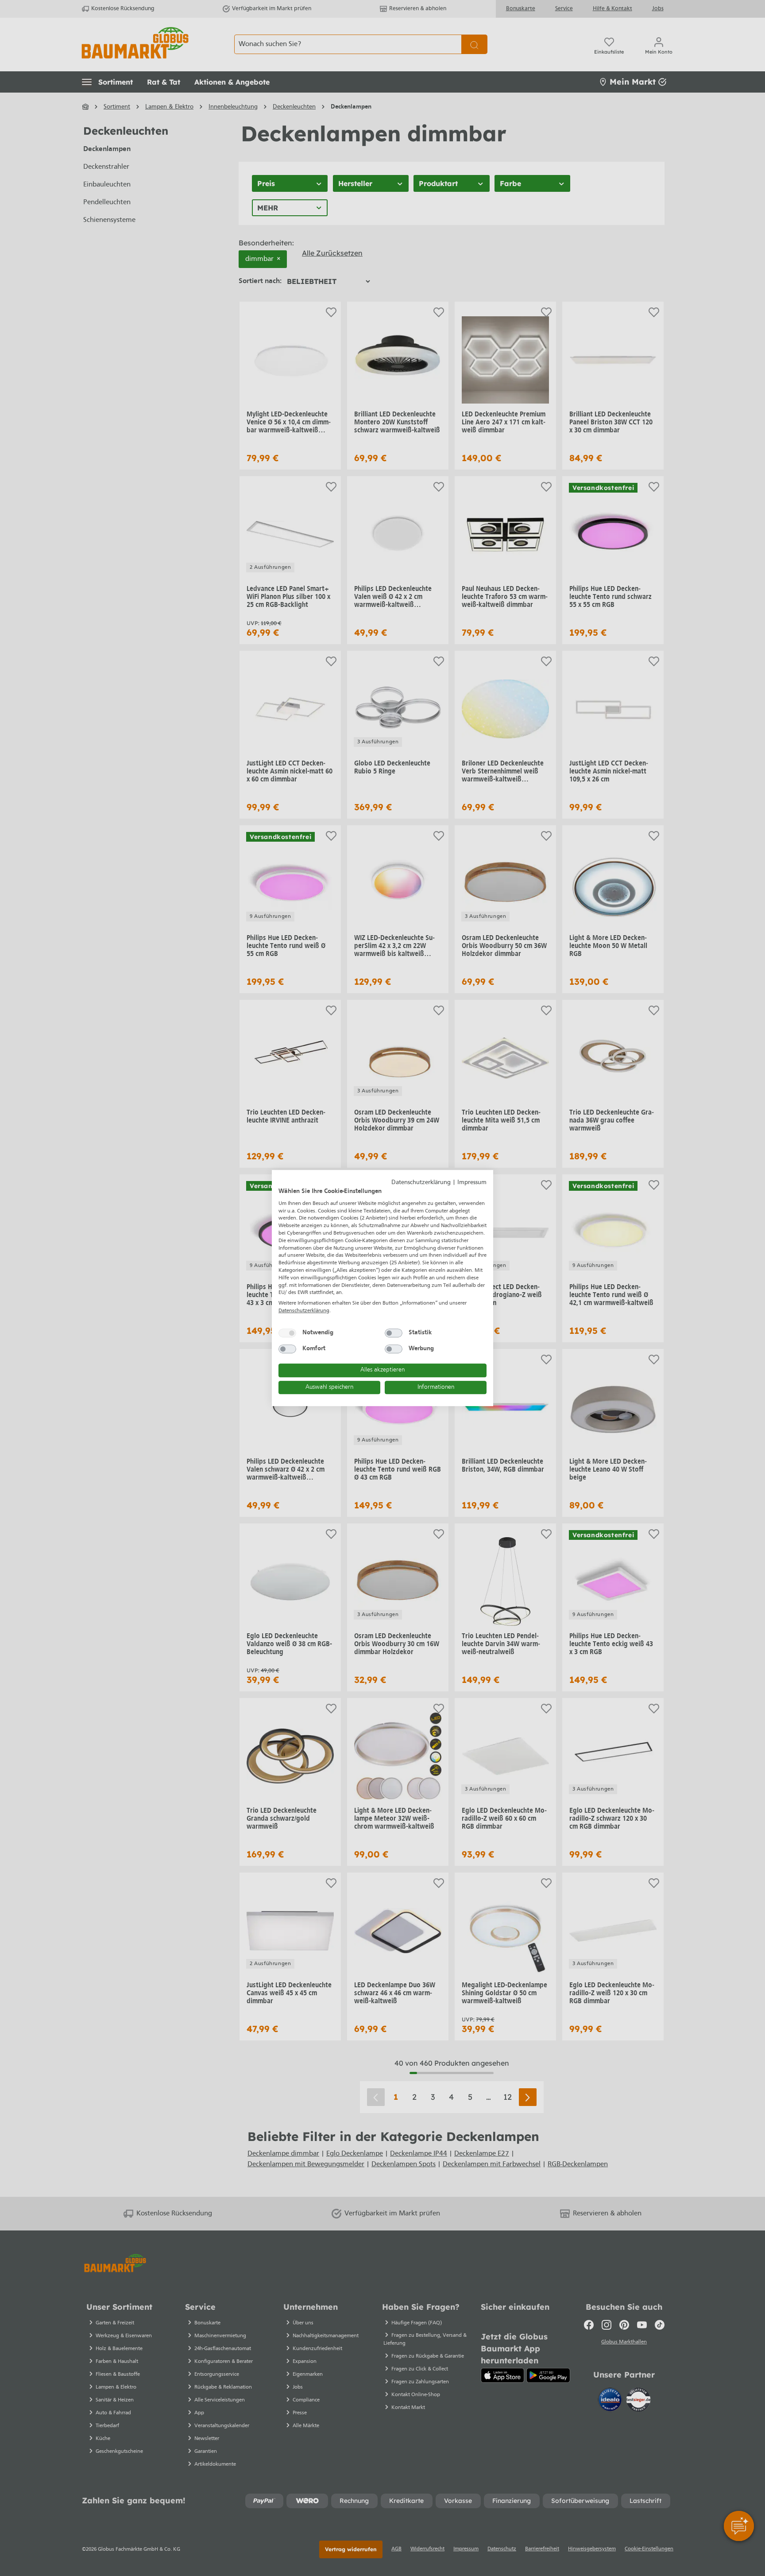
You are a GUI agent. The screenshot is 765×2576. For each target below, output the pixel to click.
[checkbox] (287, 1333)
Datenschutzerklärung (421, 1183)
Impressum (472, 1183)
